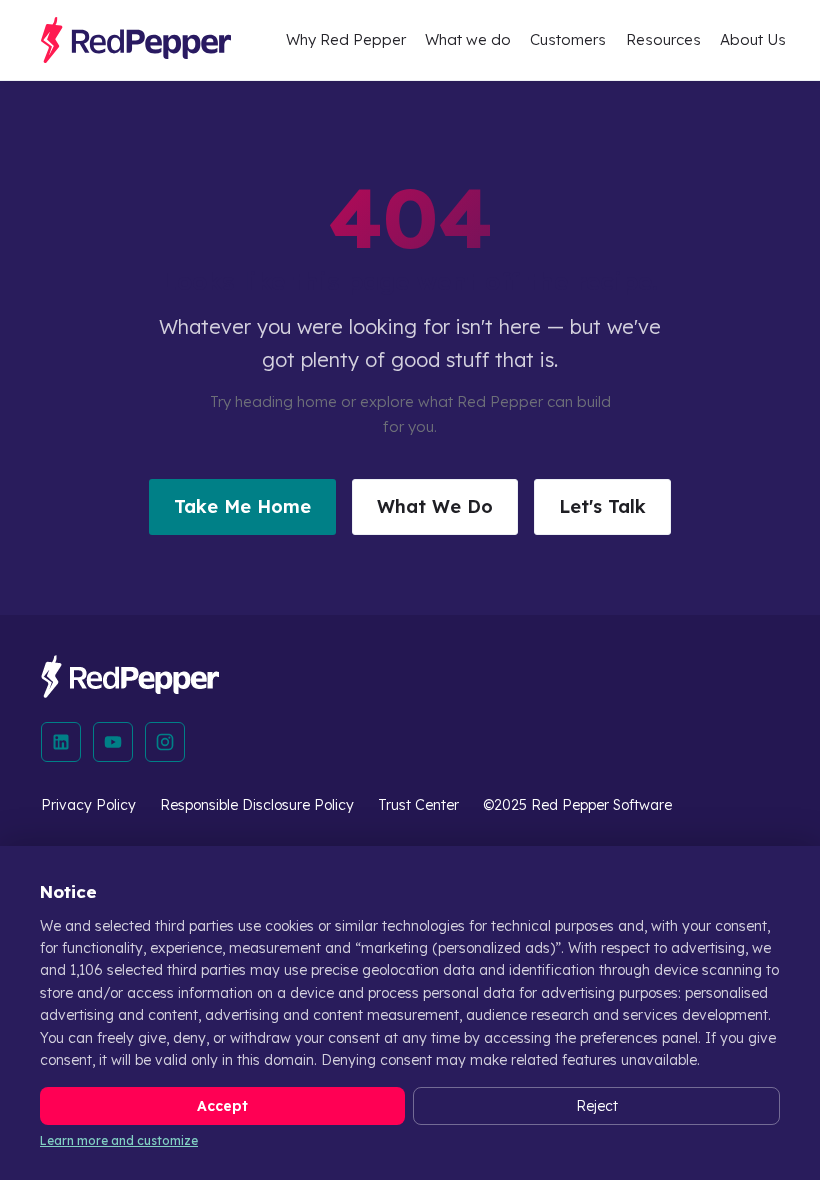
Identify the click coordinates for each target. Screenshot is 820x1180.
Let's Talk (602, 506)
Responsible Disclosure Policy (257, 805)
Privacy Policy (88, 805)
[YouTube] (113, 742)
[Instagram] (165, 742)
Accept (222, 1106)
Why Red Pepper (346, 39)
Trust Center (418, 805)
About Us (753, 39)
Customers (568, 39)
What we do (468, 39)
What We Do (435, 506)
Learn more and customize (119, 1140)
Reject (597, 1106)
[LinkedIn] (61, 742)
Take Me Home (242, 506)
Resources (663, 39)
